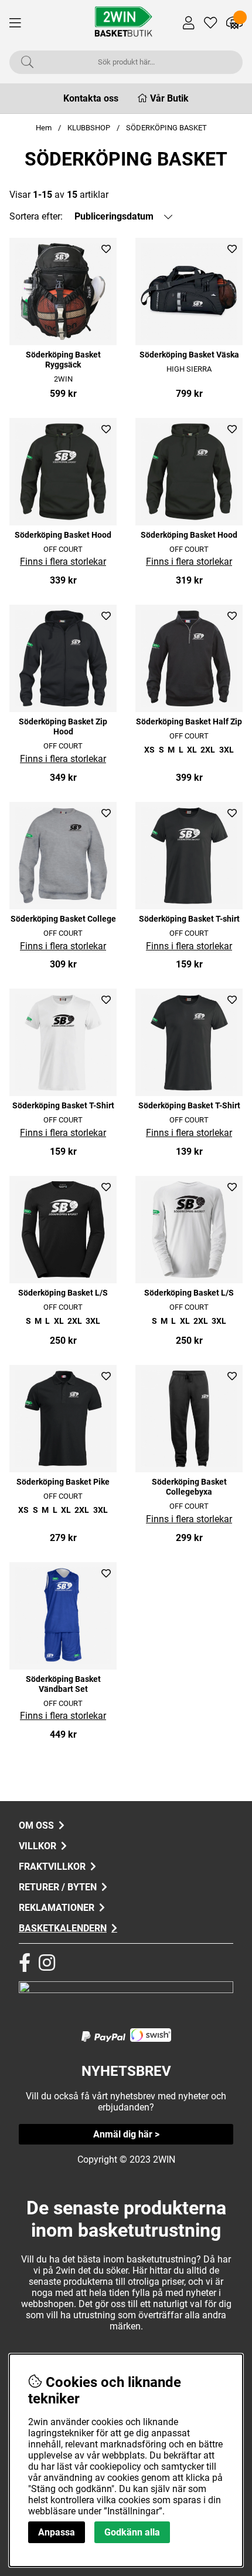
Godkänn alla (132, 2532)
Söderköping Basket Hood (63, 535)
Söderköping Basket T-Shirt (63, 1106)
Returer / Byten (58, 1887)
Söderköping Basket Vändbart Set (63, 1684)
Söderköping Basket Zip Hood (63, 727)
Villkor (38, 1846)
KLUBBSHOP (89, 128)
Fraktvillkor (52, 1867)
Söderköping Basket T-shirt (189, 919)
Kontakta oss (91, 98)
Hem (44, 128)
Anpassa (57, 2532)
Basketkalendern (63, 1928)
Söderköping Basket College (63, 919)
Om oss (36, 1825)
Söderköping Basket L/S (63, 1293)
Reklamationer (57, 1908)
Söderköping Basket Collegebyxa (189, 1487)
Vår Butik (169, 98)
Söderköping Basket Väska (189, 355)
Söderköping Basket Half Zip (189, 722)
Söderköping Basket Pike (63, 1482)
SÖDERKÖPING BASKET (166, 128)
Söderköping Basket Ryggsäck (63, 360)
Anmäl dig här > (126, 2134)
